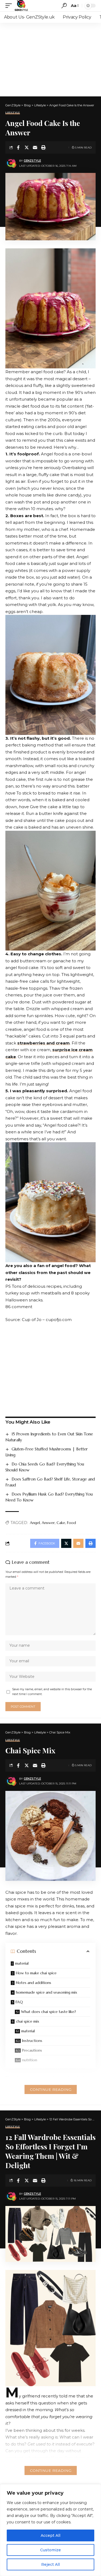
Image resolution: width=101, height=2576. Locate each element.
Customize (50, 2550)
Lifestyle (13, 113)
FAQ (19, 2002)
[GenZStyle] (21, 6)
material (22, 1963)
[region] (50, 2530)
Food (72, 1523)
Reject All (50, 2564)
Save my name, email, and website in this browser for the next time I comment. (52, 1692)
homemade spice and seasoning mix (46, 1992)
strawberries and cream (43, 1043)
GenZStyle (32, 161)
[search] (64, 6)
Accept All (50, 2535)
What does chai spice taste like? (48, 2012)
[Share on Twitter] (27, 147)
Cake (61, 1523)
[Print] (43, 147)
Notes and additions (34, 1983)
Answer (48, 1523)
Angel (35, 1523)
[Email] (35, 147)
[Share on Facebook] (18, 147)
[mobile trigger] (10, 6)
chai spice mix (27, 2021)
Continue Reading (51, 2089)
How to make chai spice (36, 1973)
